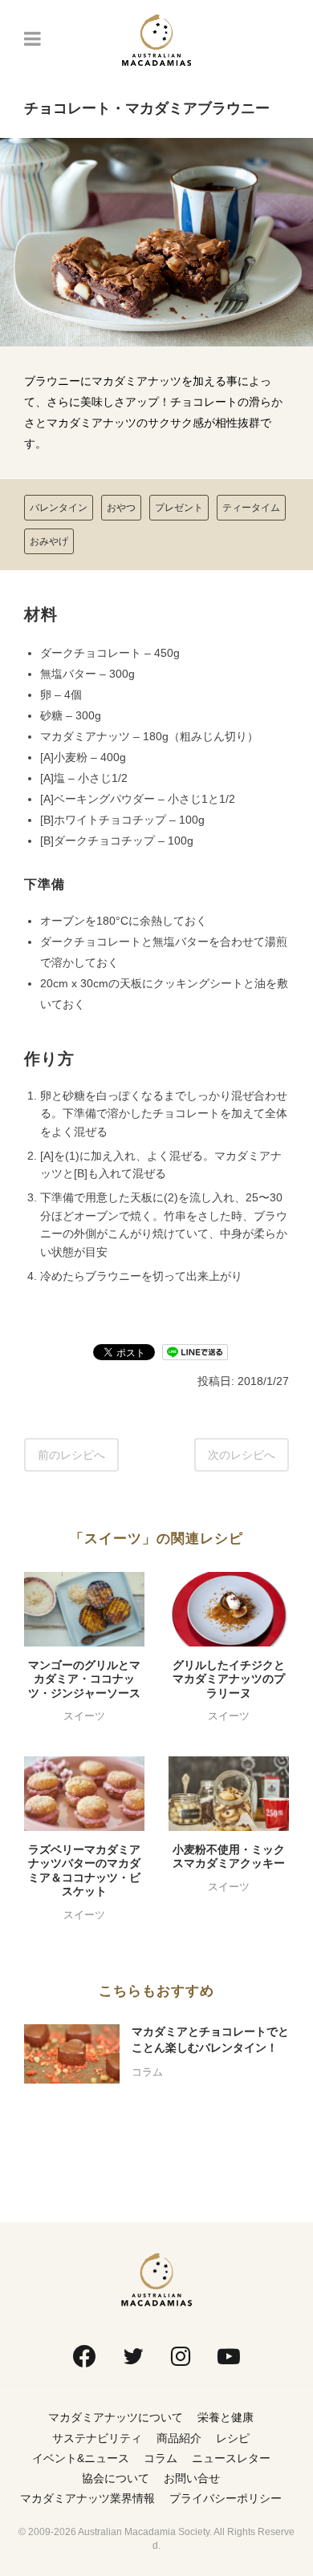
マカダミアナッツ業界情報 (87, 2498)
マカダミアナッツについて (116, 2417)
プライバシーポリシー (226, 2498)
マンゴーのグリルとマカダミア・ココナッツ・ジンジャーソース (84, 1679)
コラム (147, 2072)
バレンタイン (59, 508)
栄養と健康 (226, 2417)
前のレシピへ (71, 1455)
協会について (116, 2478)
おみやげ (49, 541)
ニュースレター (231, 2458)
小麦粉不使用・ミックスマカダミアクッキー (229, 1857)
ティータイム (251, 508)
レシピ (233, 2438)
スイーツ (84, 1716)
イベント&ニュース (81, 2458)
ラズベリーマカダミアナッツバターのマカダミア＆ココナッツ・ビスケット (84, 1871)
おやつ (121, 508)
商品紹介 (179, 2438)
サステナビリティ (97, 2438)
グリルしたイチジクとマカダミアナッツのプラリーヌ (229, 1679)
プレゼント (179, 508)
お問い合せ (192, 2478)
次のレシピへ (242, 1455)
